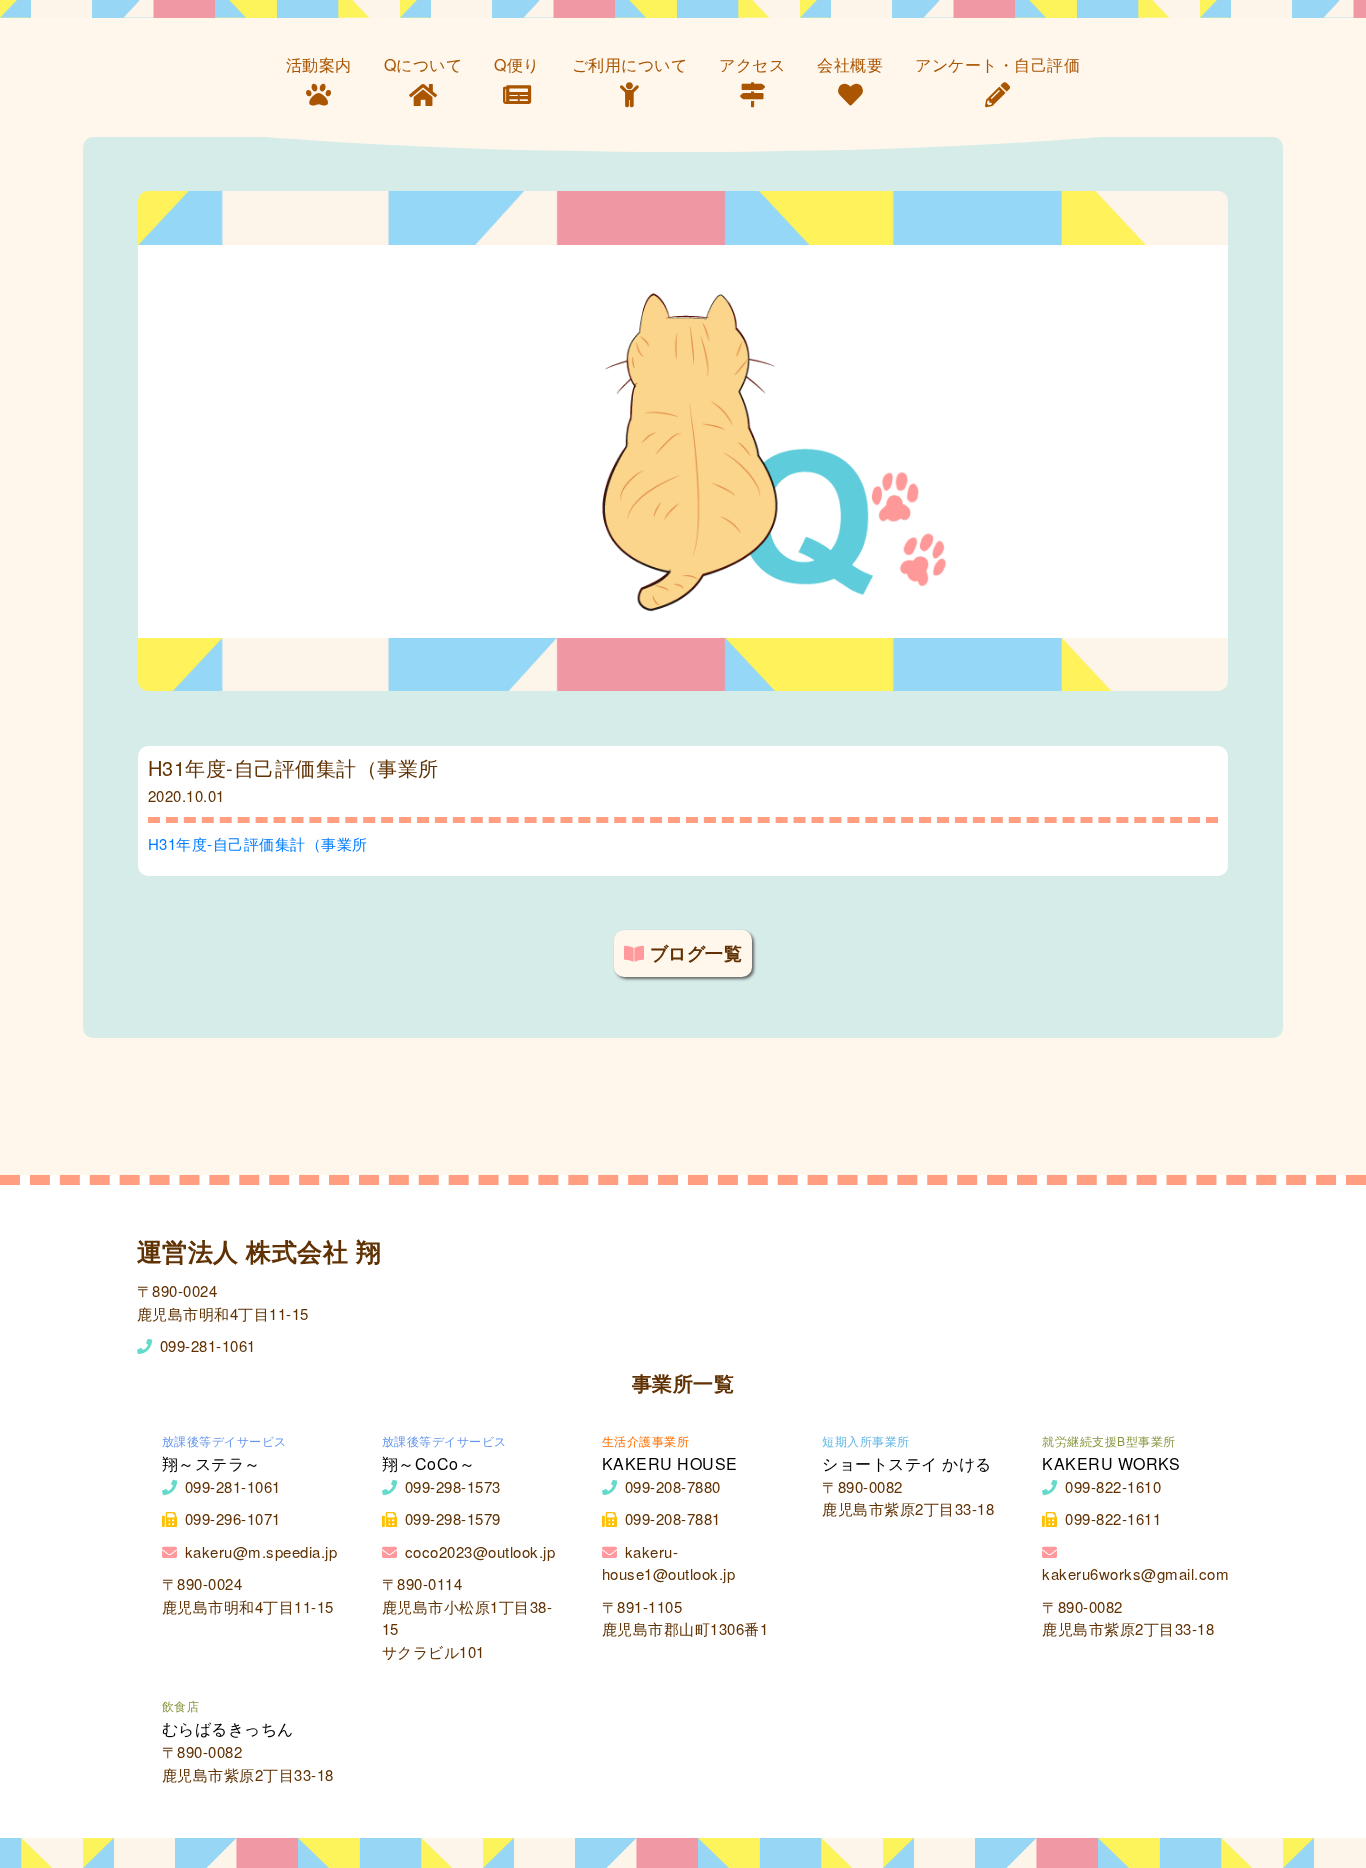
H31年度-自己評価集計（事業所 (258, 843)
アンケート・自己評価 (997, 64)
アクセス (752, 64)
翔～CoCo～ (429, 1463)
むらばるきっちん (228, 1728)
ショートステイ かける (907, 1463)
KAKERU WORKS (1111, 1463)
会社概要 (850, 64)
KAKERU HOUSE (670, 1463)
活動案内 (319, 64)
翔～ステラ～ (211, 1463)
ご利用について (630, 64)
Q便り (517, 64)
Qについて (423, 64)
